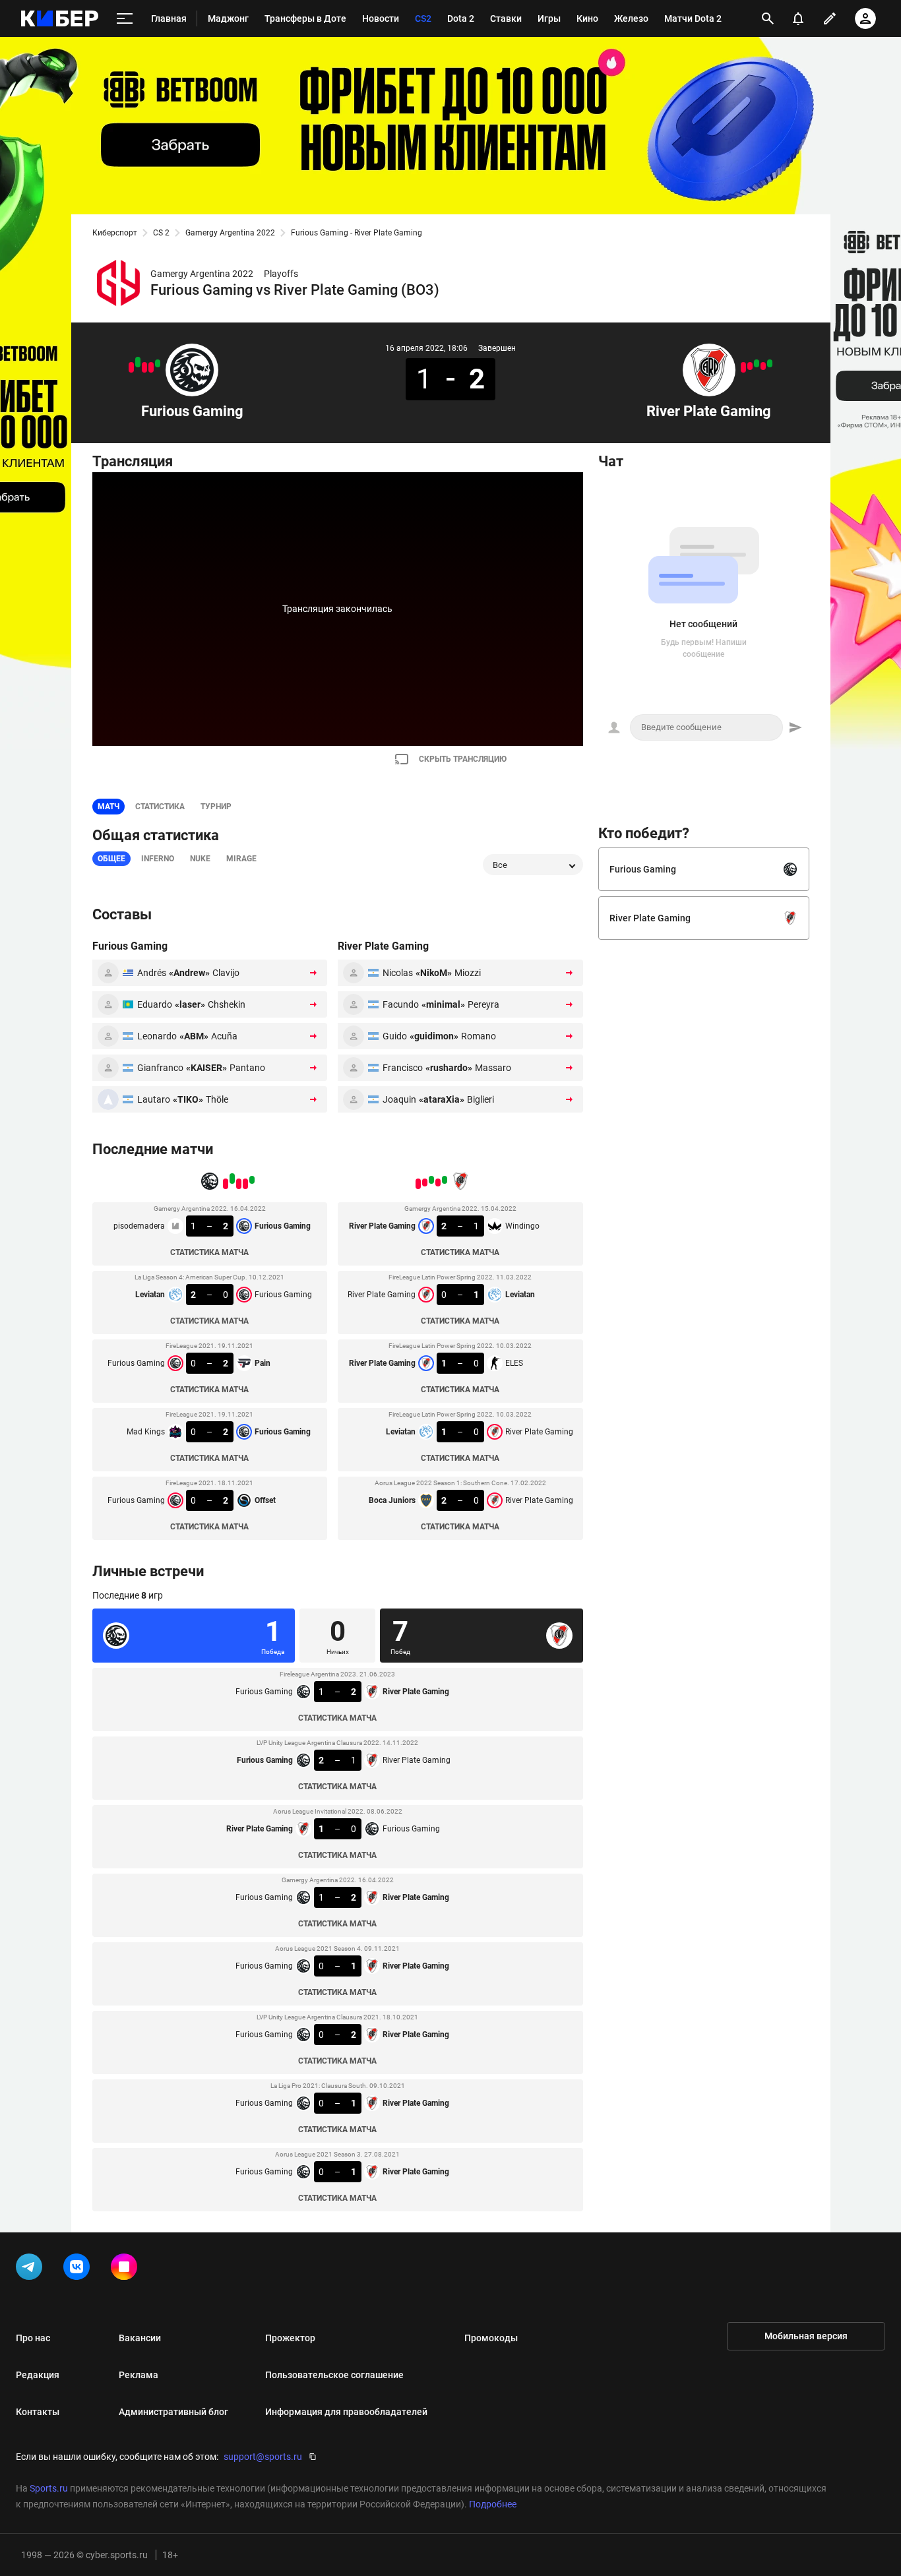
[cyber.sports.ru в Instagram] (127, 2269)
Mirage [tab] (241, 859)
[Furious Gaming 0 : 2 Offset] (131, 367)
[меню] (125, 19)
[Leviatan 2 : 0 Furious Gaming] (151, 367)
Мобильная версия (806, 2336)
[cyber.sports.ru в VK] (79, 2269)
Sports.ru (49, 2488)
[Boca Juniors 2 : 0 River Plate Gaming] (743, 367)
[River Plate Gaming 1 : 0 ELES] (757, 363)
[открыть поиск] (768, 18)
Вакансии (140, 2338)
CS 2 (161, 233)
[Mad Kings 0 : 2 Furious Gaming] (138, 362)
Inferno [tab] (158, 859)
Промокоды (491, 2338)
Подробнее (493, 2504)
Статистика (160, 807)
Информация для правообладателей (346, 2412)
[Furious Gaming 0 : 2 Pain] (144, 367)
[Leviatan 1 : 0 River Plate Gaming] (750, 366)
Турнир (216, 807)
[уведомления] (798, 18)
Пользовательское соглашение (334, 2375)
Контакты (38, 2412)
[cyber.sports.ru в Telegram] (32, 2269)
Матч (109, 807)
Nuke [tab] (200, 859)
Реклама (139, 2375)
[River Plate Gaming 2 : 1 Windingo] (770, 363)
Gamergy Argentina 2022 (230, 233)
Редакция (38, 2375)
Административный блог (173, 2412)
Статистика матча (209, 1252)
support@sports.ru (263, 2457)
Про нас (33, 2338)
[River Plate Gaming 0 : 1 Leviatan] (763, 366)
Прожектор (290, 2338)
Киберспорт (115, 233)
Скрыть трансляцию (463, 759)
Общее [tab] (111, 859)
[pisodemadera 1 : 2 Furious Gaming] (158, 363)
